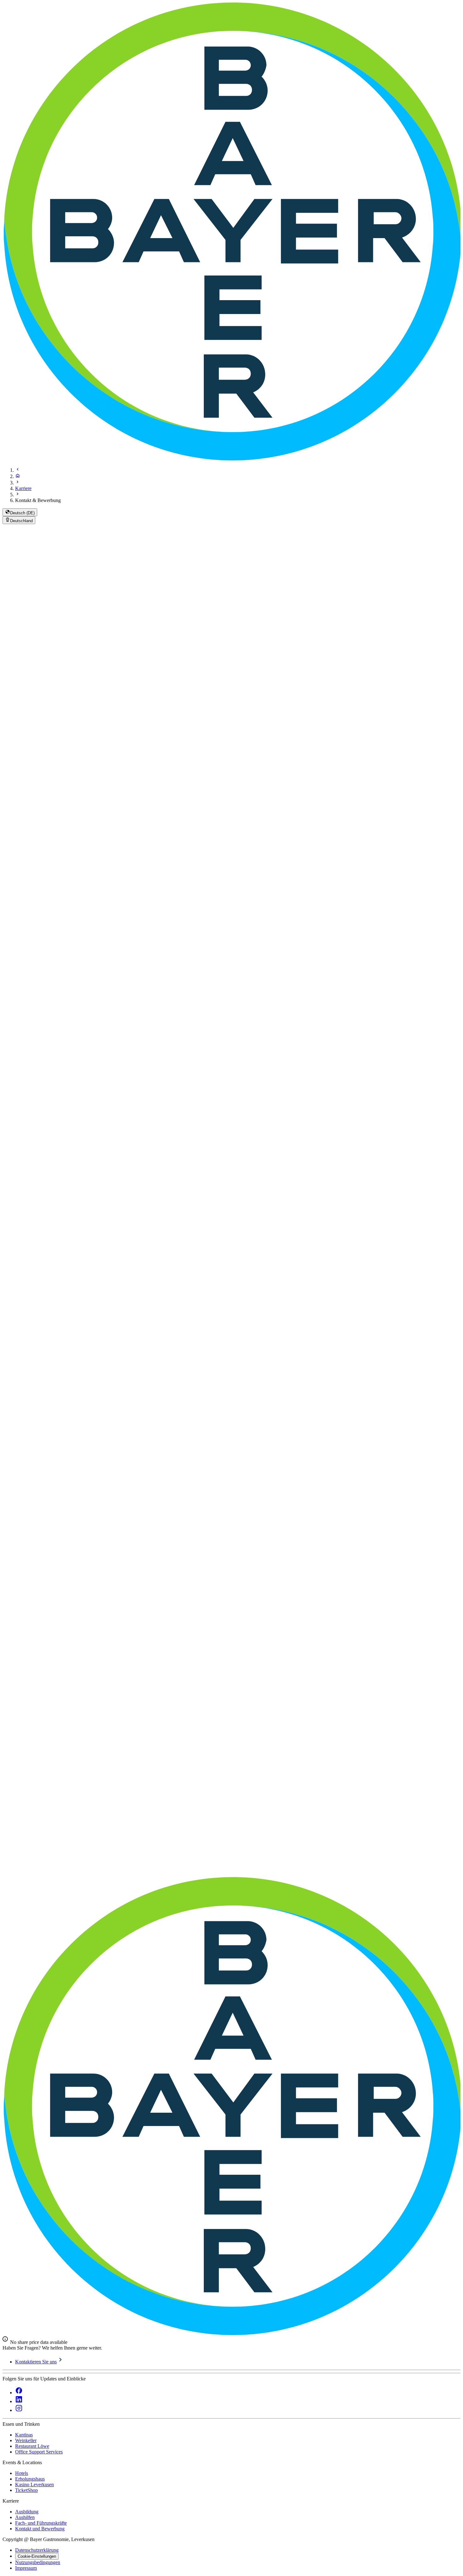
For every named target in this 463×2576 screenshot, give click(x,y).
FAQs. (444, 1020)
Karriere (23, 488)
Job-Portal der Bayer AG (174, 1010)
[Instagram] (19, 2410)
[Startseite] (18, 476)
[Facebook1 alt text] (19, 2393)
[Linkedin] (19, 2401)
